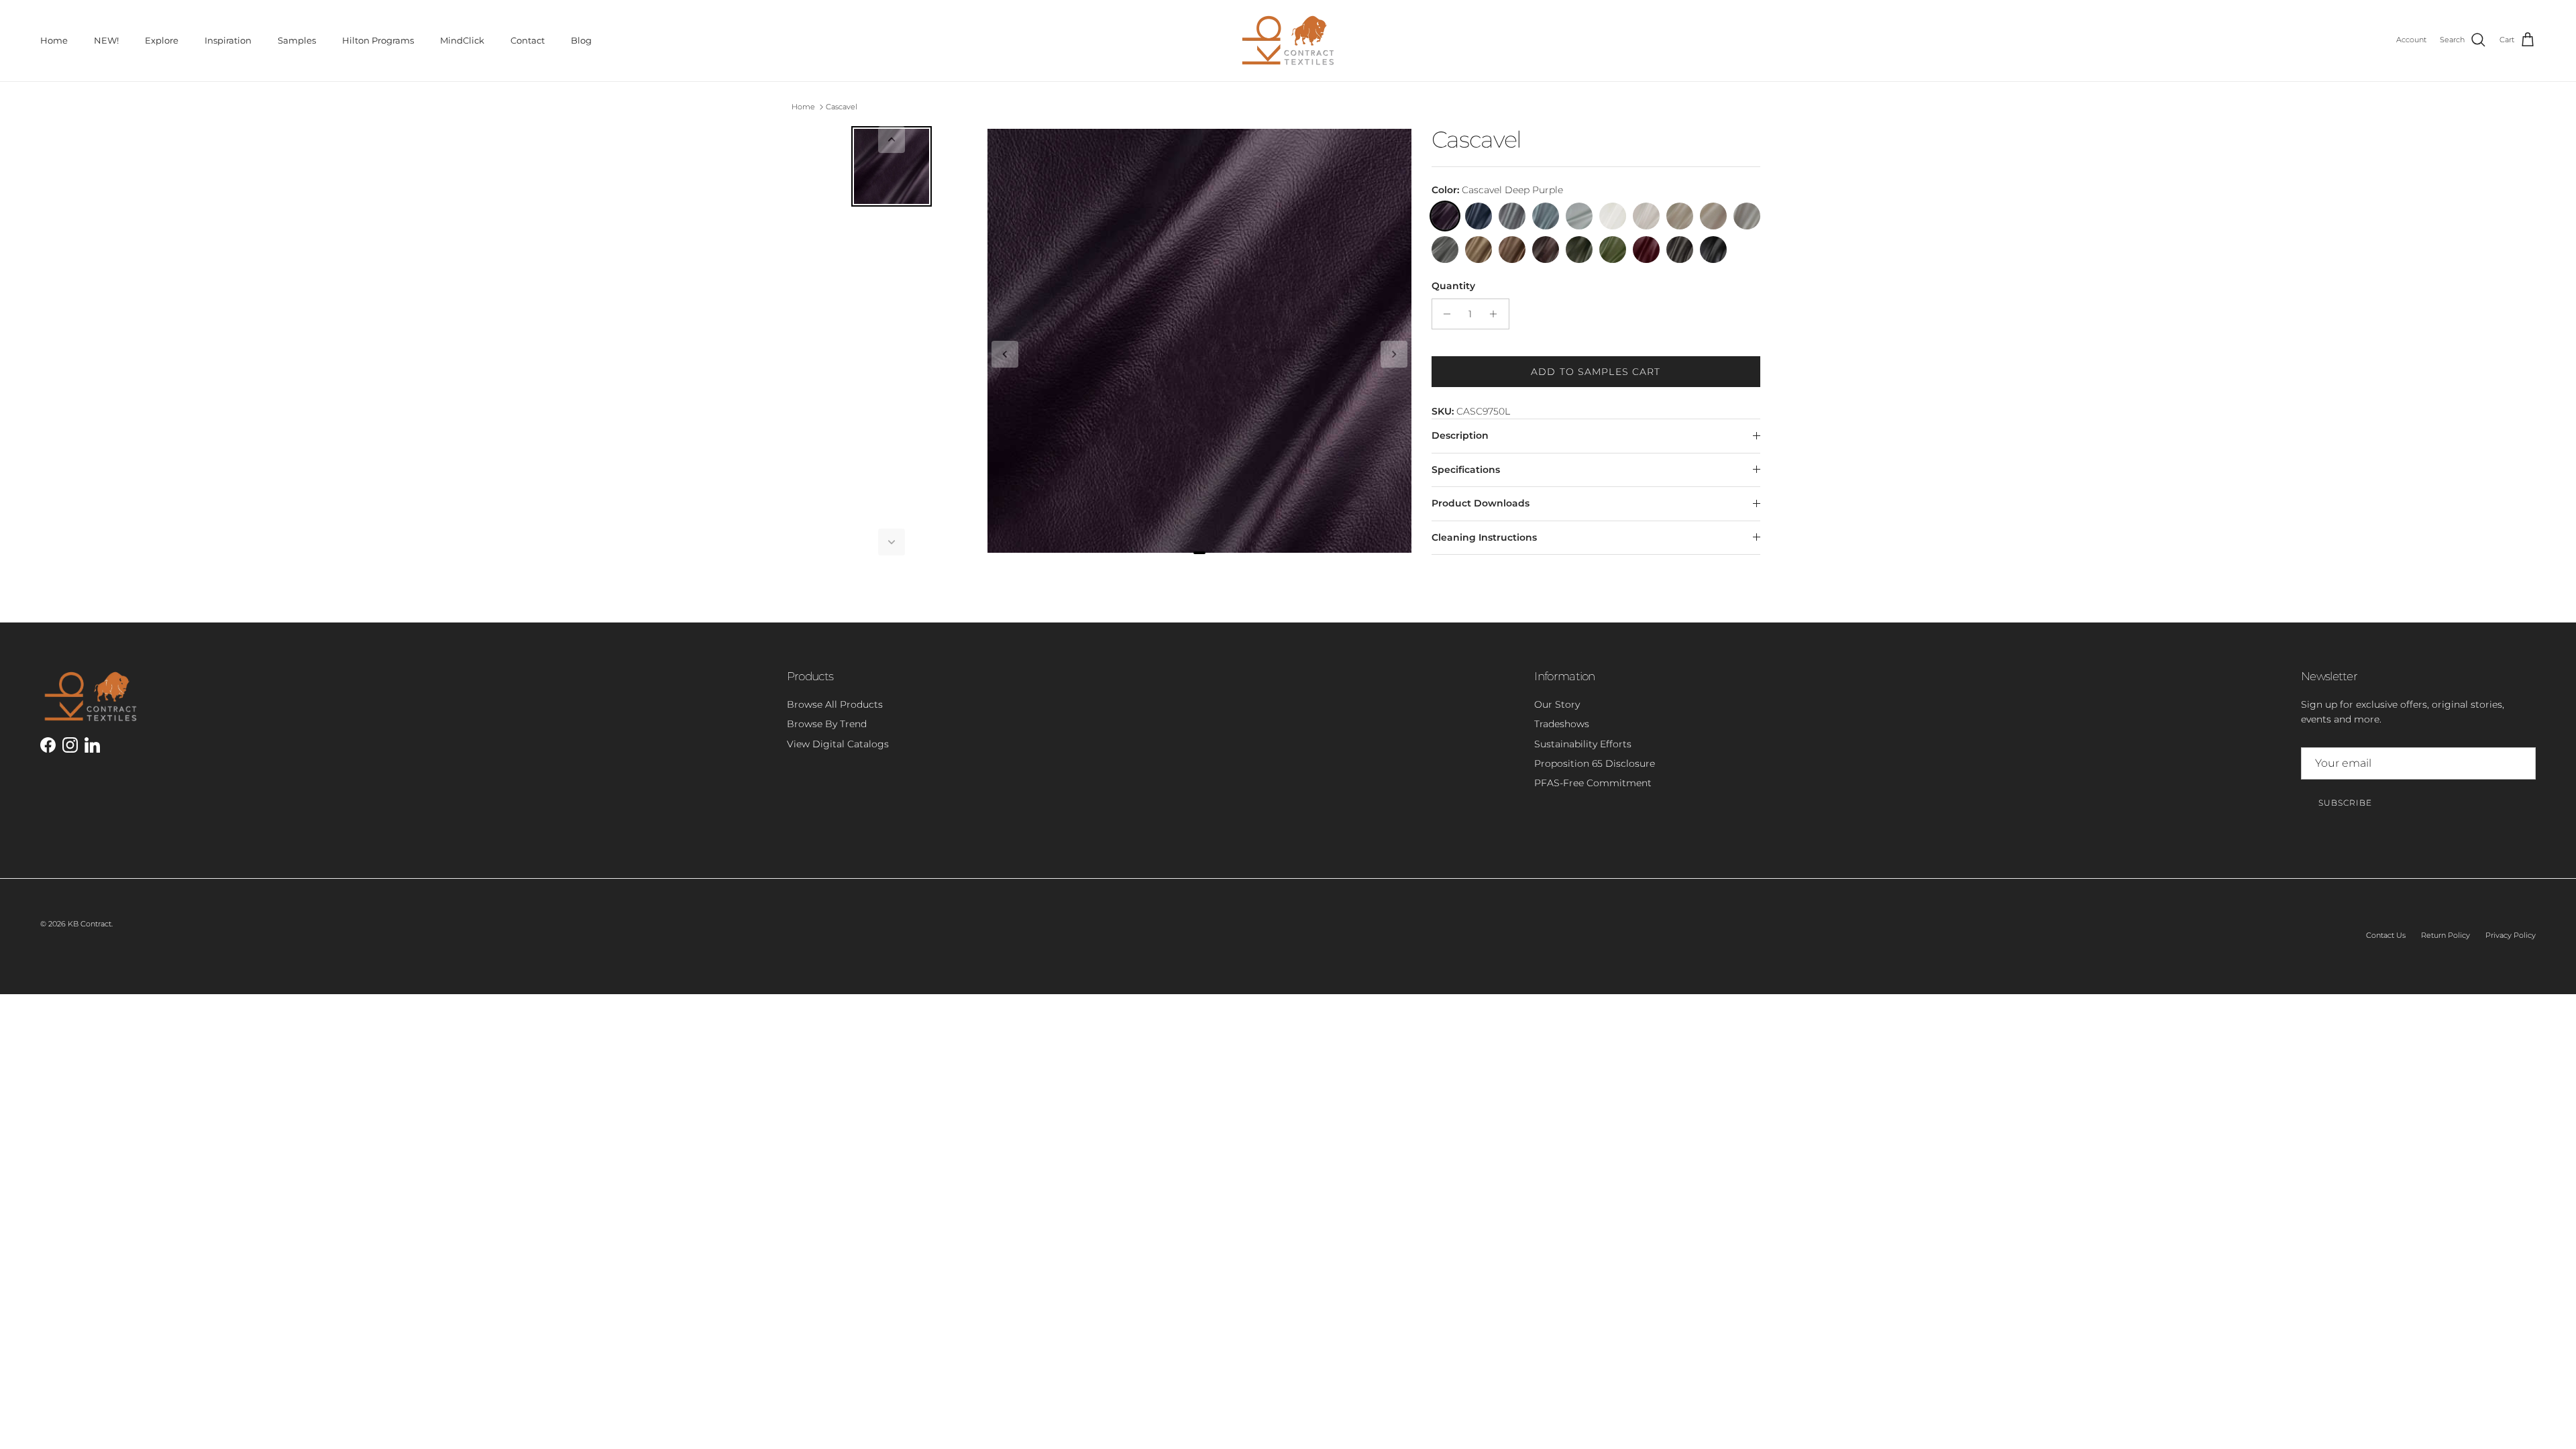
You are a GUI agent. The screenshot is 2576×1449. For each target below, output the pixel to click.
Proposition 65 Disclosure (1595, 763)
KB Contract (90, 924)
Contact (528, 40)
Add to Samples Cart (1596, 372)
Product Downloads (1481, 503)
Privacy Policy (2511, 935)
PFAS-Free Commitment (1593, 783)
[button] (892, 140)
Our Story (1557, 704)
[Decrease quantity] (1444, 314)
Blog (581, 40)
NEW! (106, 40)
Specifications (1466, 470)
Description (1460, 435)
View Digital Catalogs (838, 744)
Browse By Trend (827, 724)
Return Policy (2446, 935)
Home (54, 40)
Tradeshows (1562, 724)
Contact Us (2386, 935)
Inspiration (228, 40)
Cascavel (842, 107)
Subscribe (2345, 803)
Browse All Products (835, 704)
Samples (297, 40)
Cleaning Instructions (1484, 537)
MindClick (462, 40)
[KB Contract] (1288, 41)
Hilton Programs (378, 40)
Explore (162, 40)
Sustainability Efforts (1583, 744)
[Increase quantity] (1497, 314)
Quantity (1453, 286)
